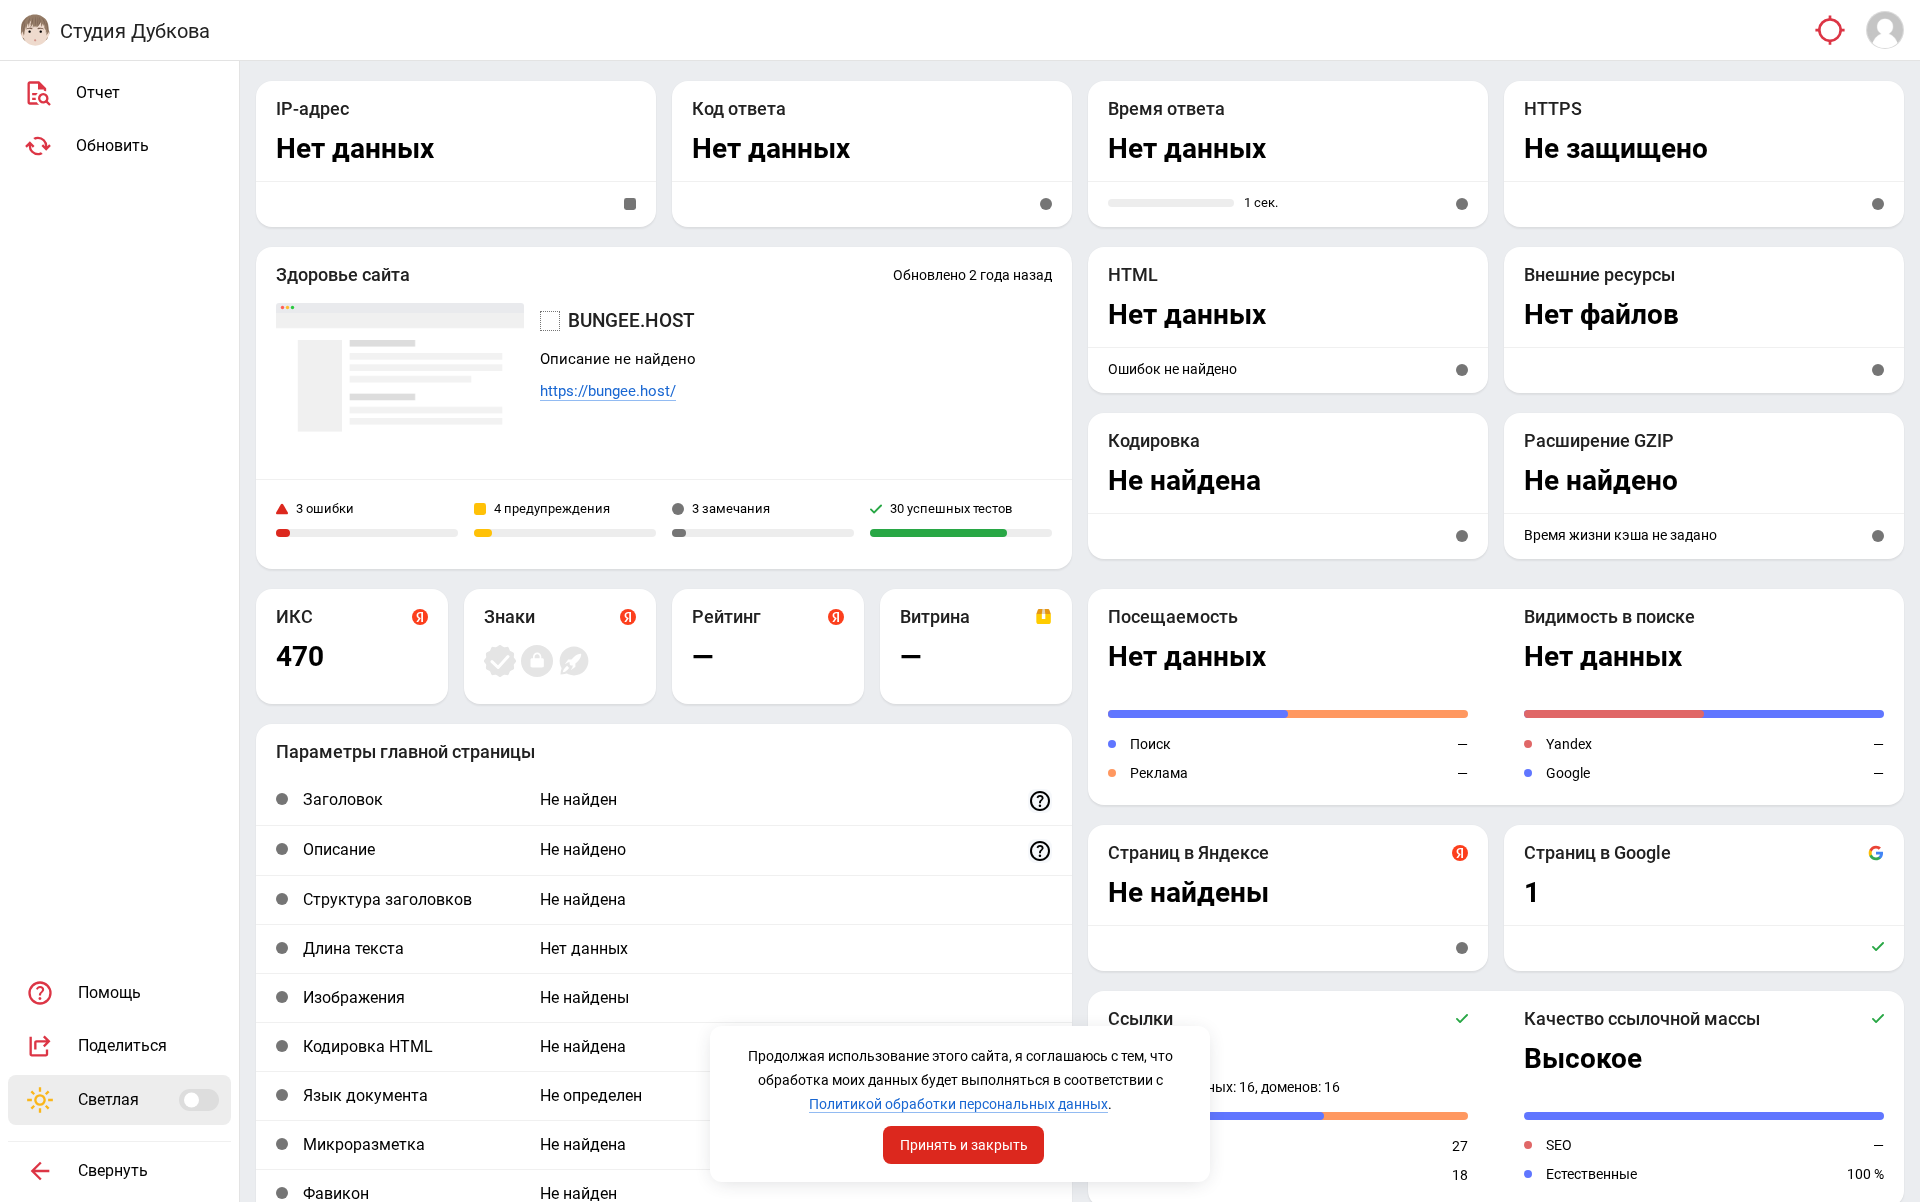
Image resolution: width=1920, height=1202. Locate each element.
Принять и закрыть (964, 1145)
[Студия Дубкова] (35, 30)
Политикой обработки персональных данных (958, 1104)
